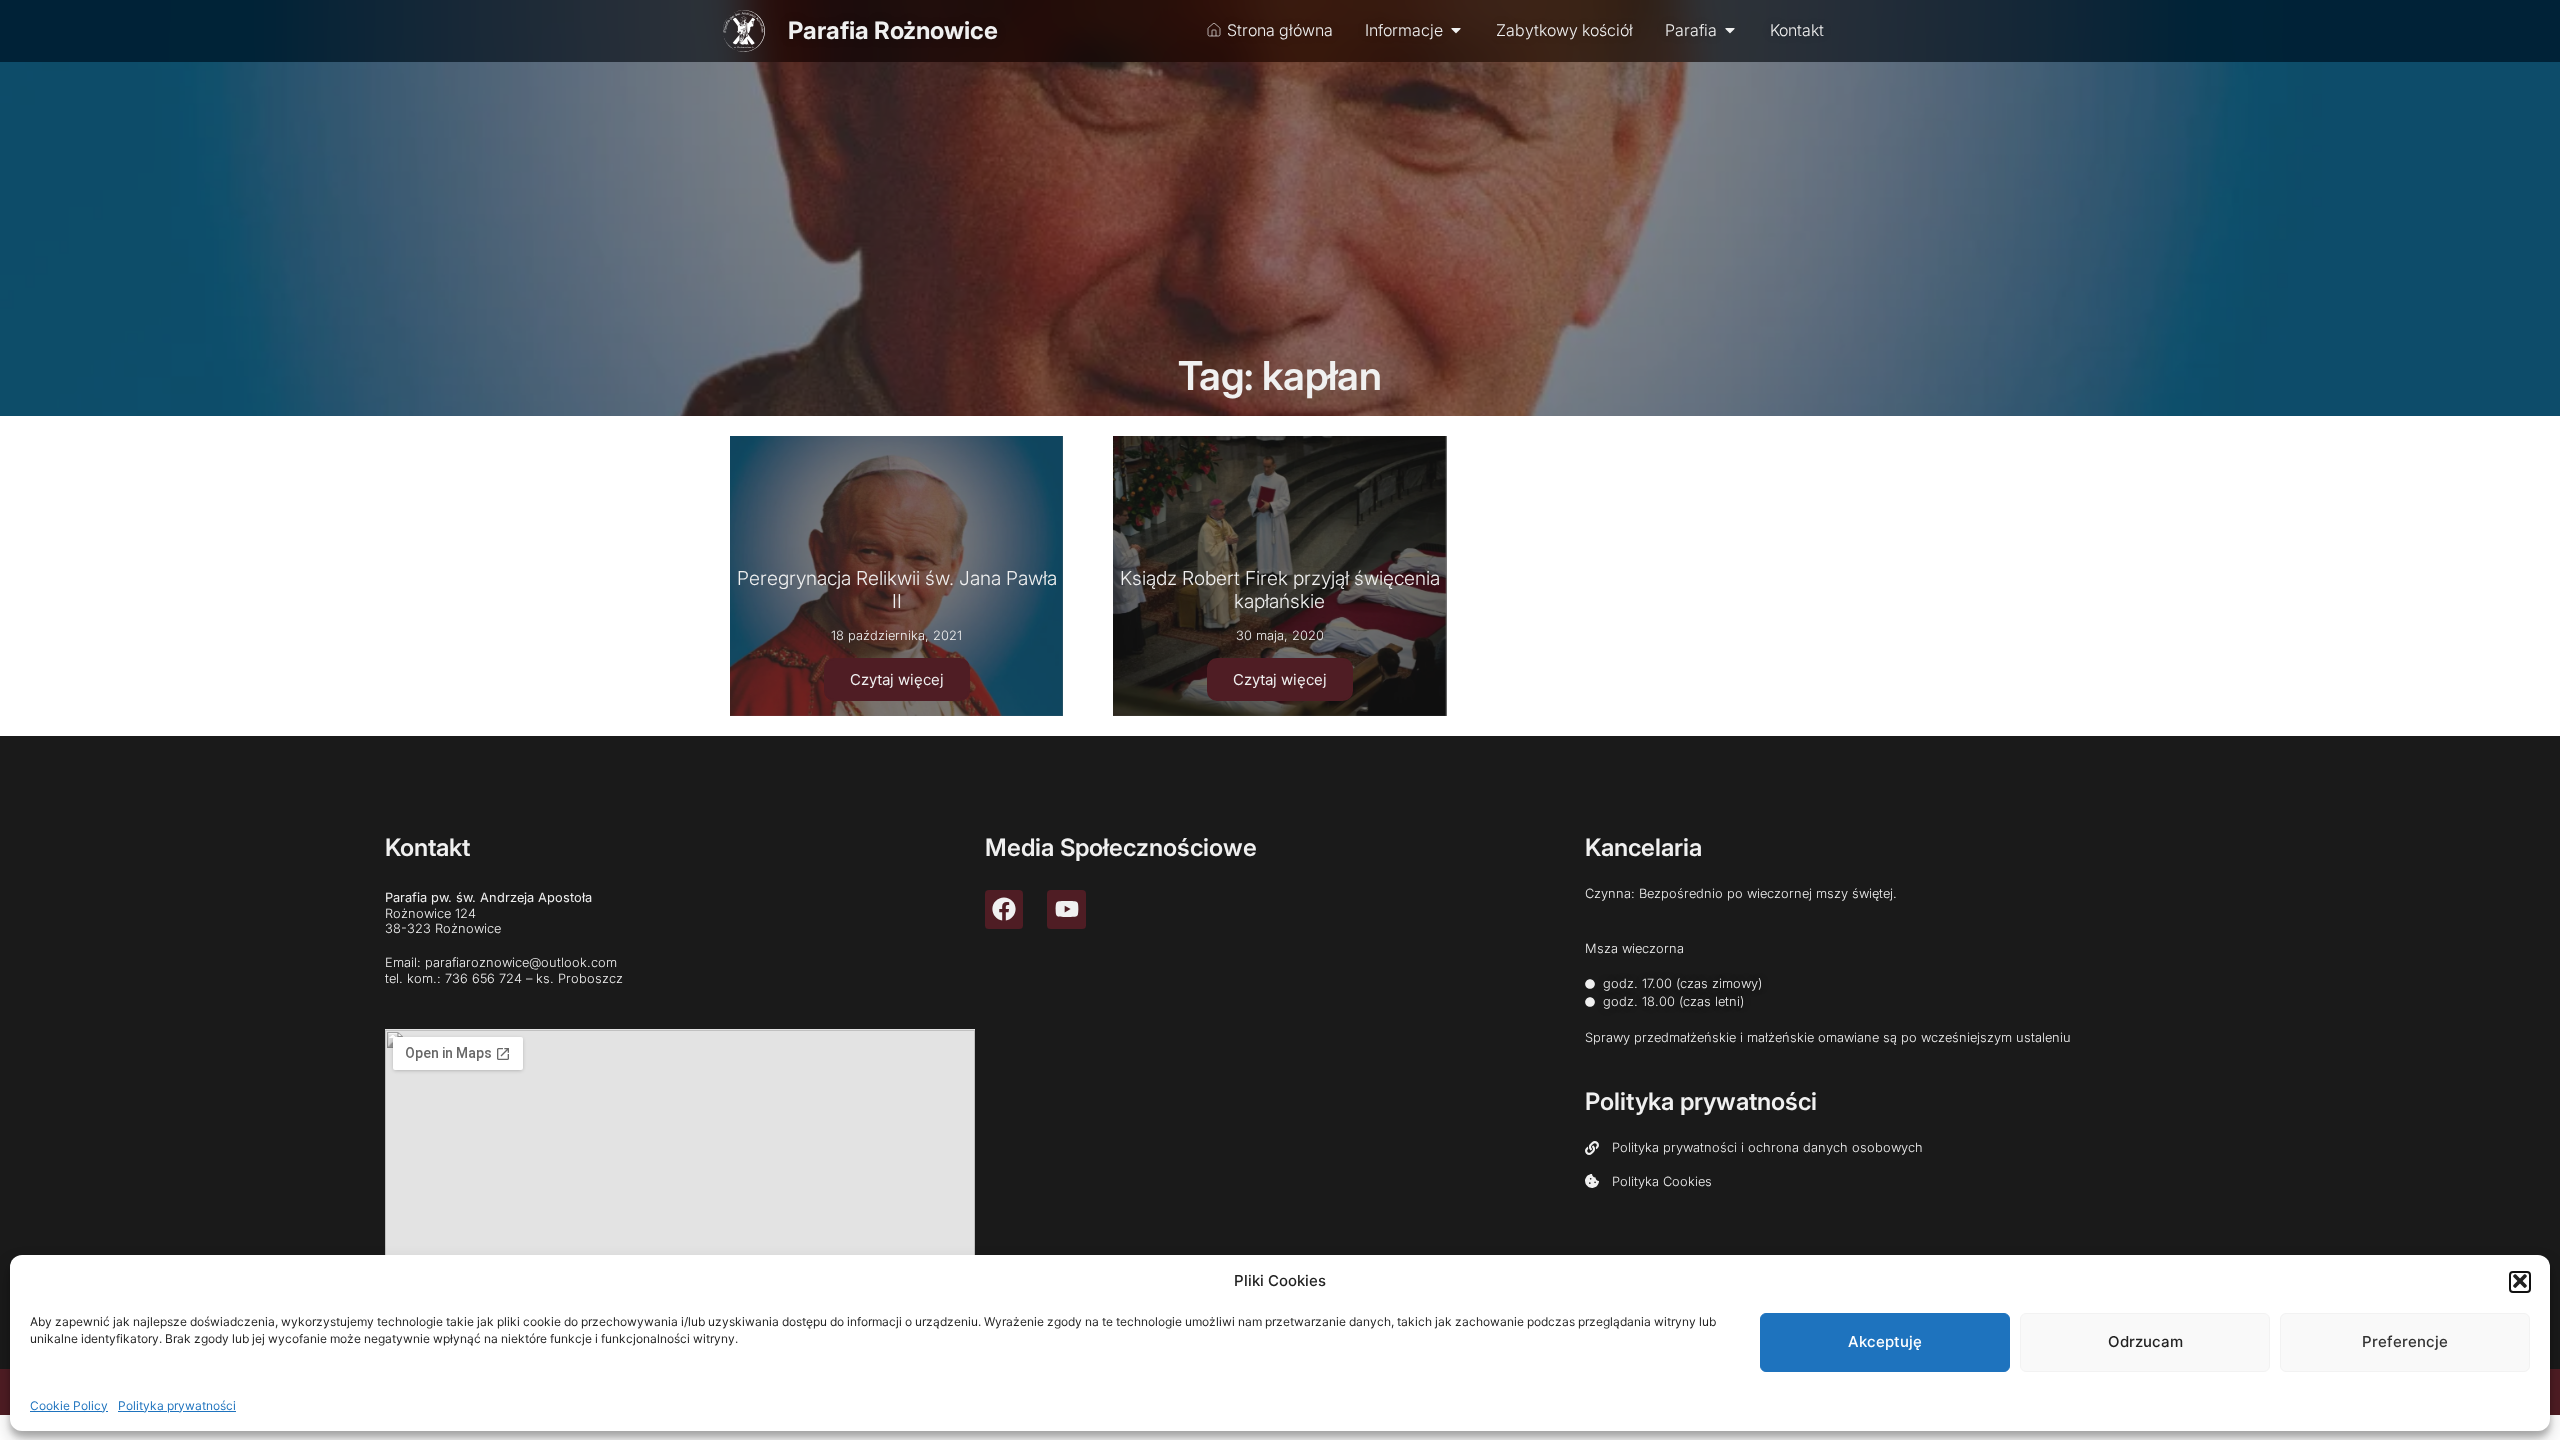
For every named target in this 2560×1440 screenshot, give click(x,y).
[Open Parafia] (1730, 30)
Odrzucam (2145, 1341)
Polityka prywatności (177, 1404)
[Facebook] (1004, 909)
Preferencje (2405, 1341)
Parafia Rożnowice (893, 30)
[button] (2520, 1281)
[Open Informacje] (1456, 30)
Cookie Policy (69, 1404)
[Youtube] (1066, 909)
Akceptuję (1885, 1341)
